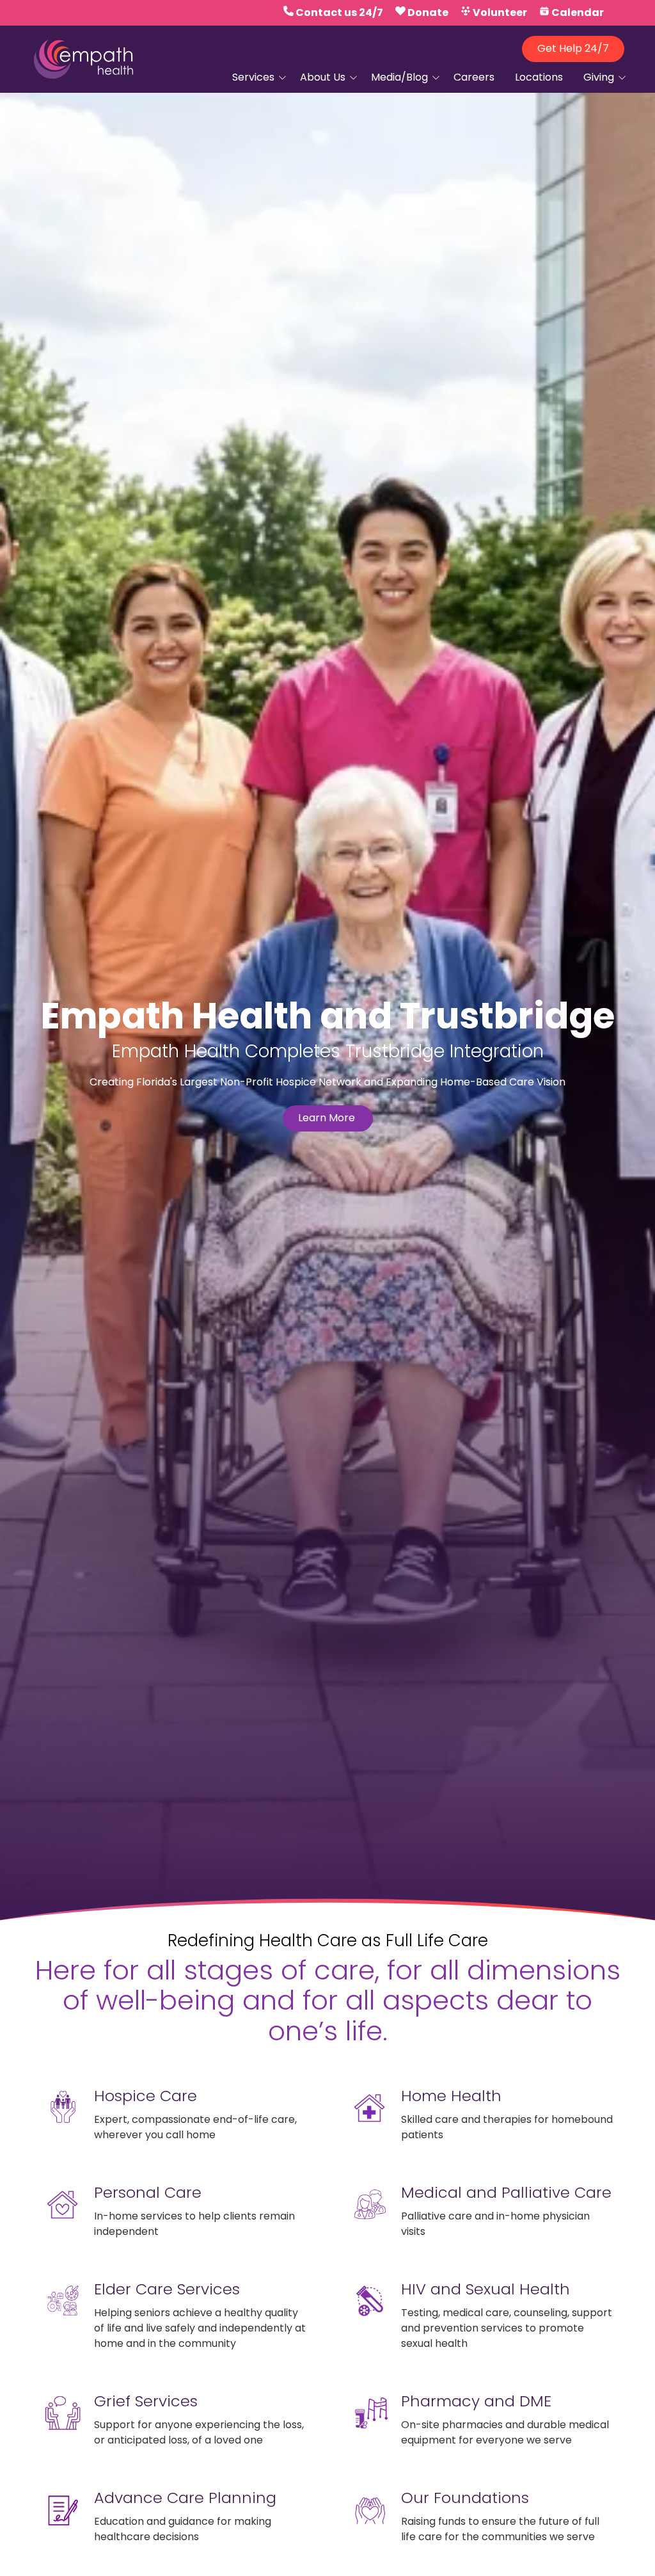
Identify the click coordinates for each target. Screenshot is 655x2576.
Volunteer (500, 12)
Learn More (328, 1118)
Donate (428, 12)
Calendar (578, 12)
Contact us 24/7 (339, 12)
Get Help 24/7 (573, 48)
